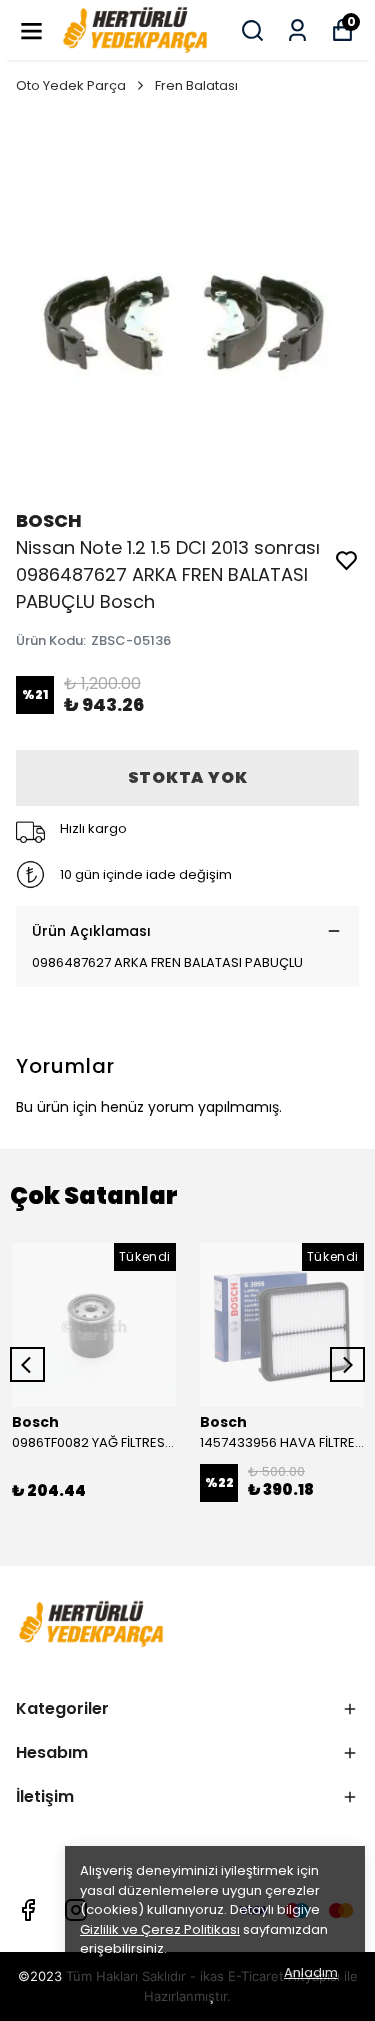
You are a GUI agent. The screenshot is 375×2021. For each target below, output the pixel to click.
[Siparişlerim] (297, 30)
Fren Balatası (196, 85)
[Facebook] (28, 1910)
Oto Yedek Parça (71, 85)
